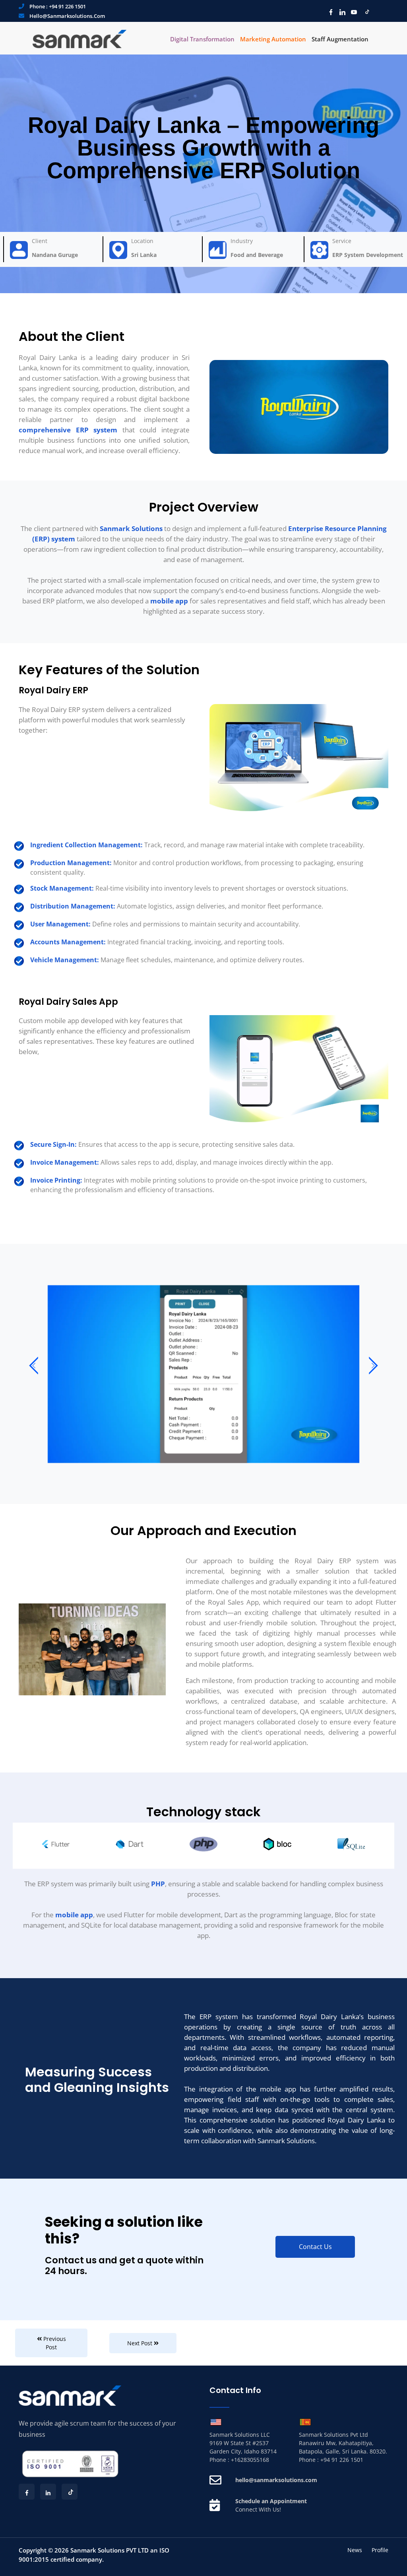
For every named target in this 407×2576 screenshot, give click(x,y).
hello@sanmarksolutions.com (67, 16)
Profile (380, 2550)
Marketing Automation (273, 39)
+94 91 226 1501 (67, 6)
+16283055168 (250, 2460)
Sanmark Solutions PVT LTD (110, 2550)
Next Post (141, 2343)
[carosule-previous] (34, 1367)
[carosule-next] (373, 1367)
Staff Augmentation (340, 39)
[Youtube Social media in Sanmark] (352, 12)
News (355, 2550)
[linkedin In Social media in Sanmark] (340, 12)
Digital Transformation (202, 39)
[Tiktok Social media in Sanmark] (364, 12)
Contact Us (315, 2247)
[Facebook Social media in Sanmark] (329, 12)
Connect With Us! (258, 2509)
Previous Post (54, 2343)
